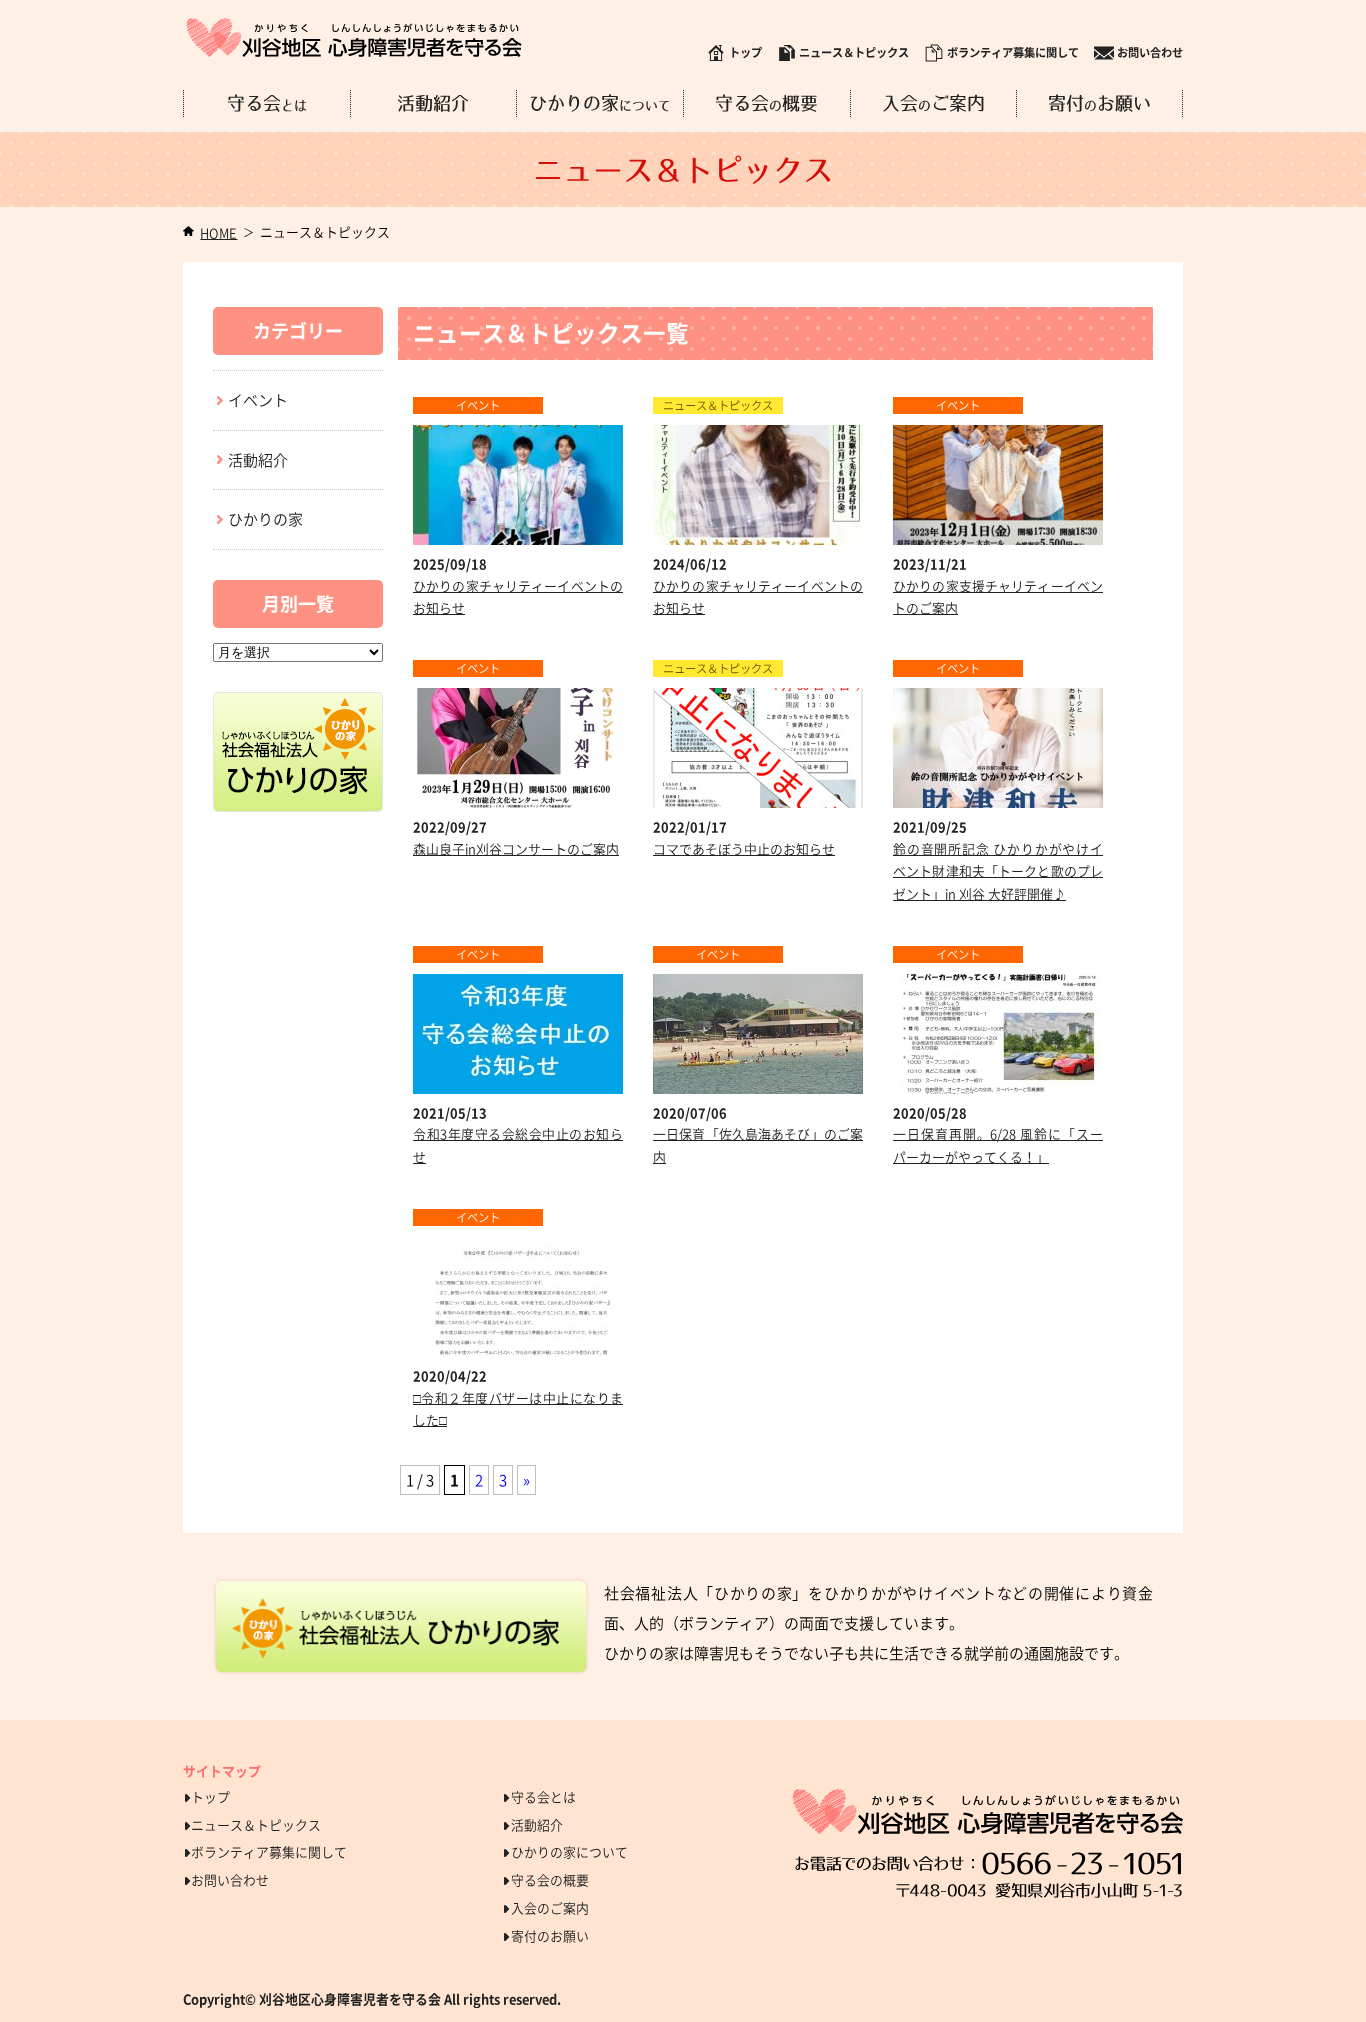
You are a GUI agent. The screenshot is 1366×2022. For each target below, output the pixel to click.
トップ (745, 52)
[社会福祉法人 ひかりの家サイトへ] (298, 703)
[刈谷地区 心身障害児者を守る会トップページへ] (354, 37)
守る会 (267, 104)
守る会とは (543, 1796)
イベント (258, 400)
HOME (218, 232)
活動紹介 (433, 104)
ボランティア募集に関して (1013, 52)
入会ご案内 (933, 104)
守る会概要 (766, 104)
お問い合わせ (1150, 52)
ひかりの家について (569, 1851)
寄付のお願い (550, 1935)
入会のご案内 (550, 1907)
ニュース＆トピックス (854, 52)
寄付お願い (1099, 104)
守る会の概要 (550, 1879)
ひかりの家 (600, 104)
